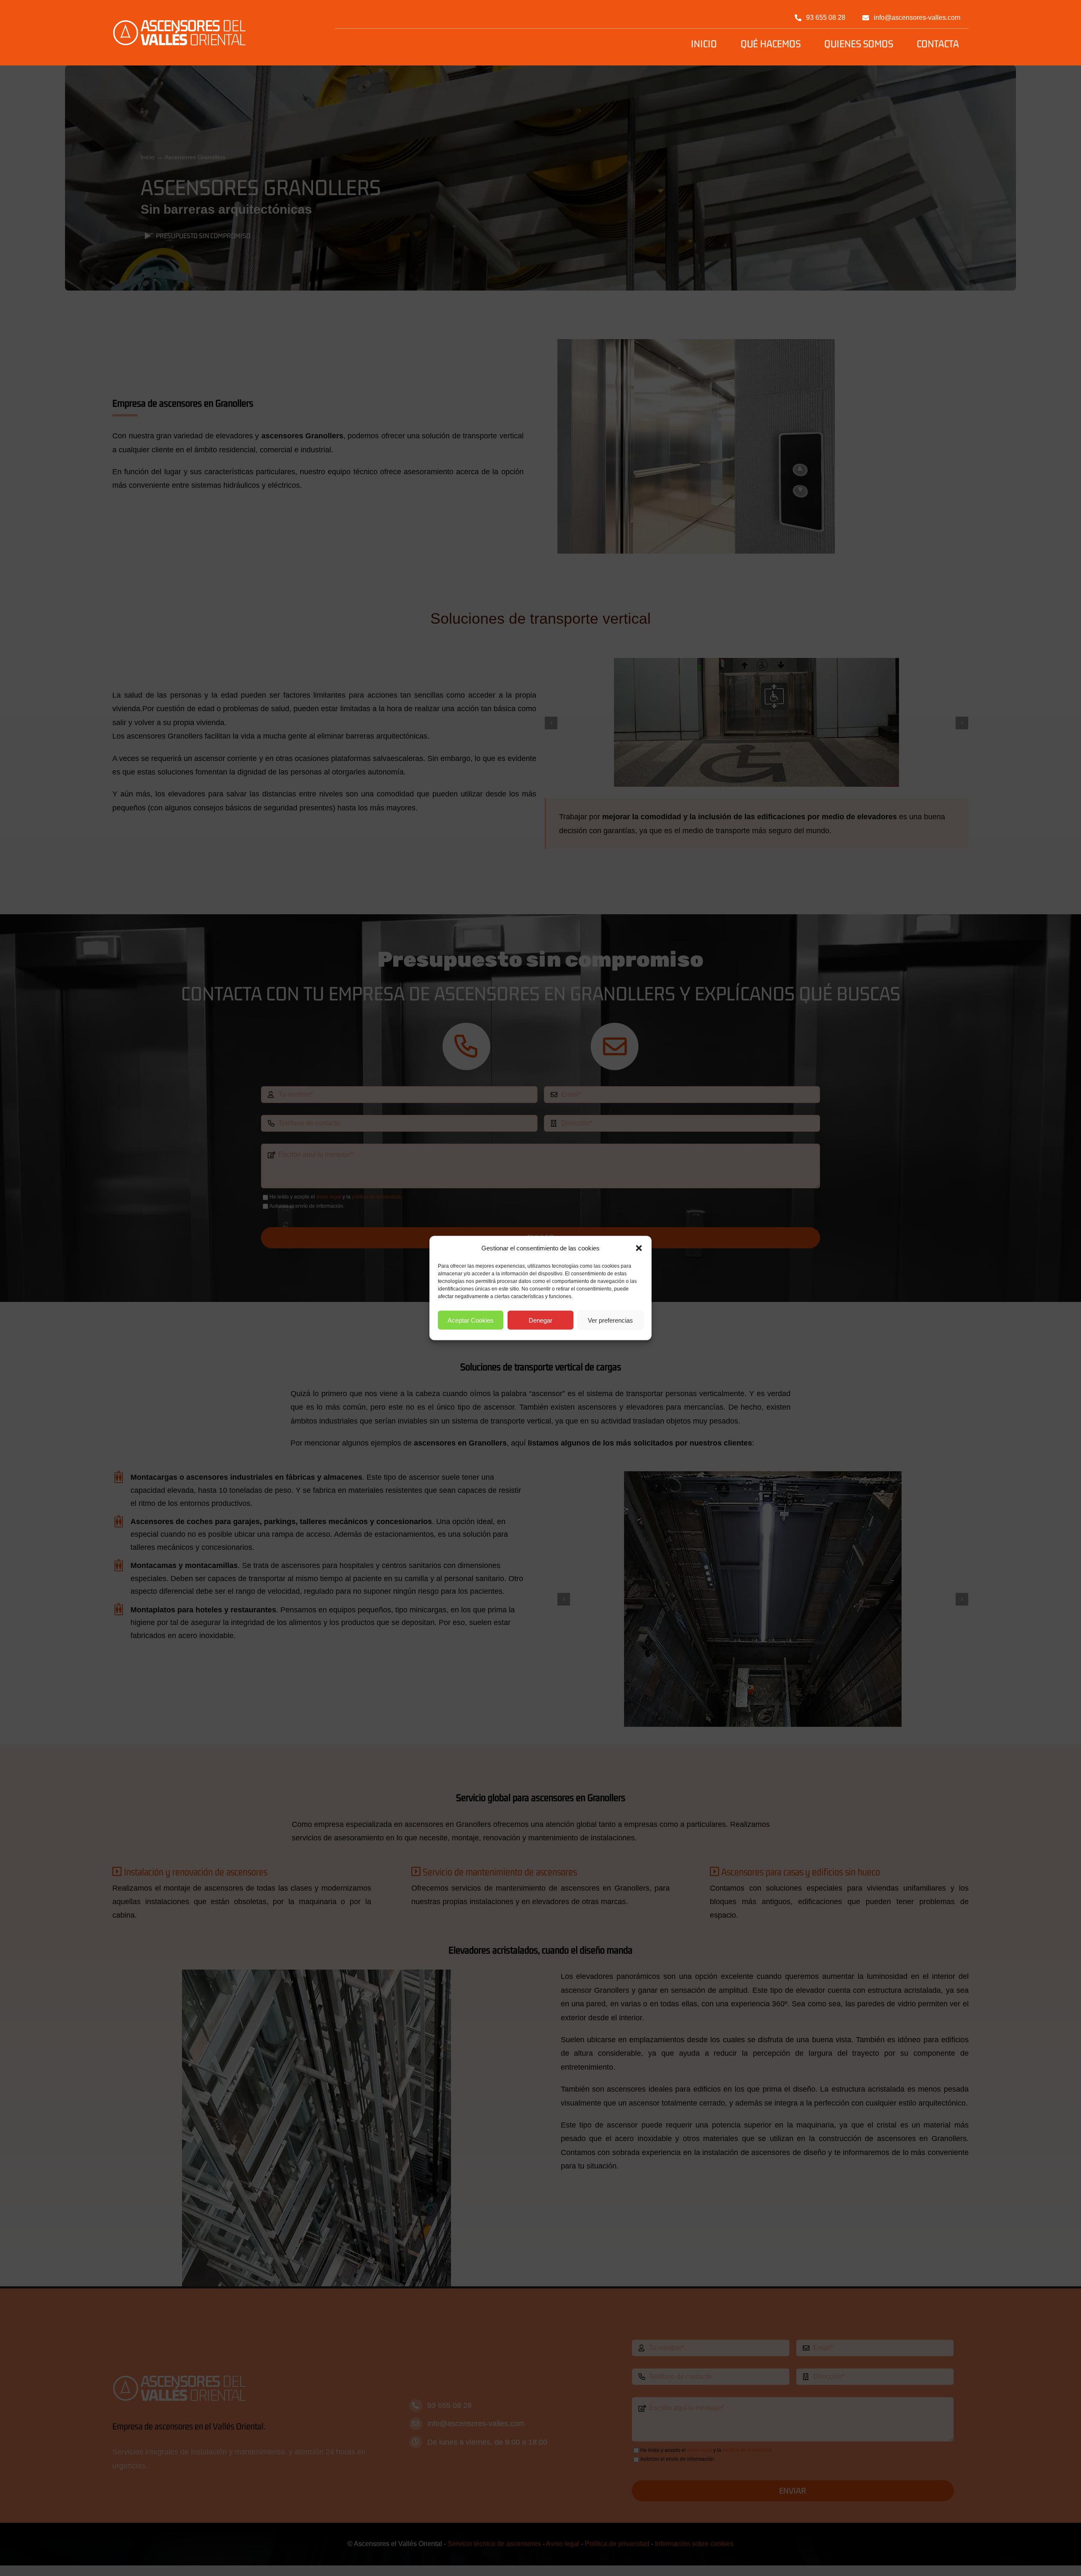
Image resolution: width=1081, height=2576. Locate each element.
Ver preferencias (610, 1320)
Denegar (540, 1320)
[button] (639, 1248)
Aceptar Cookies (471, 1320)
